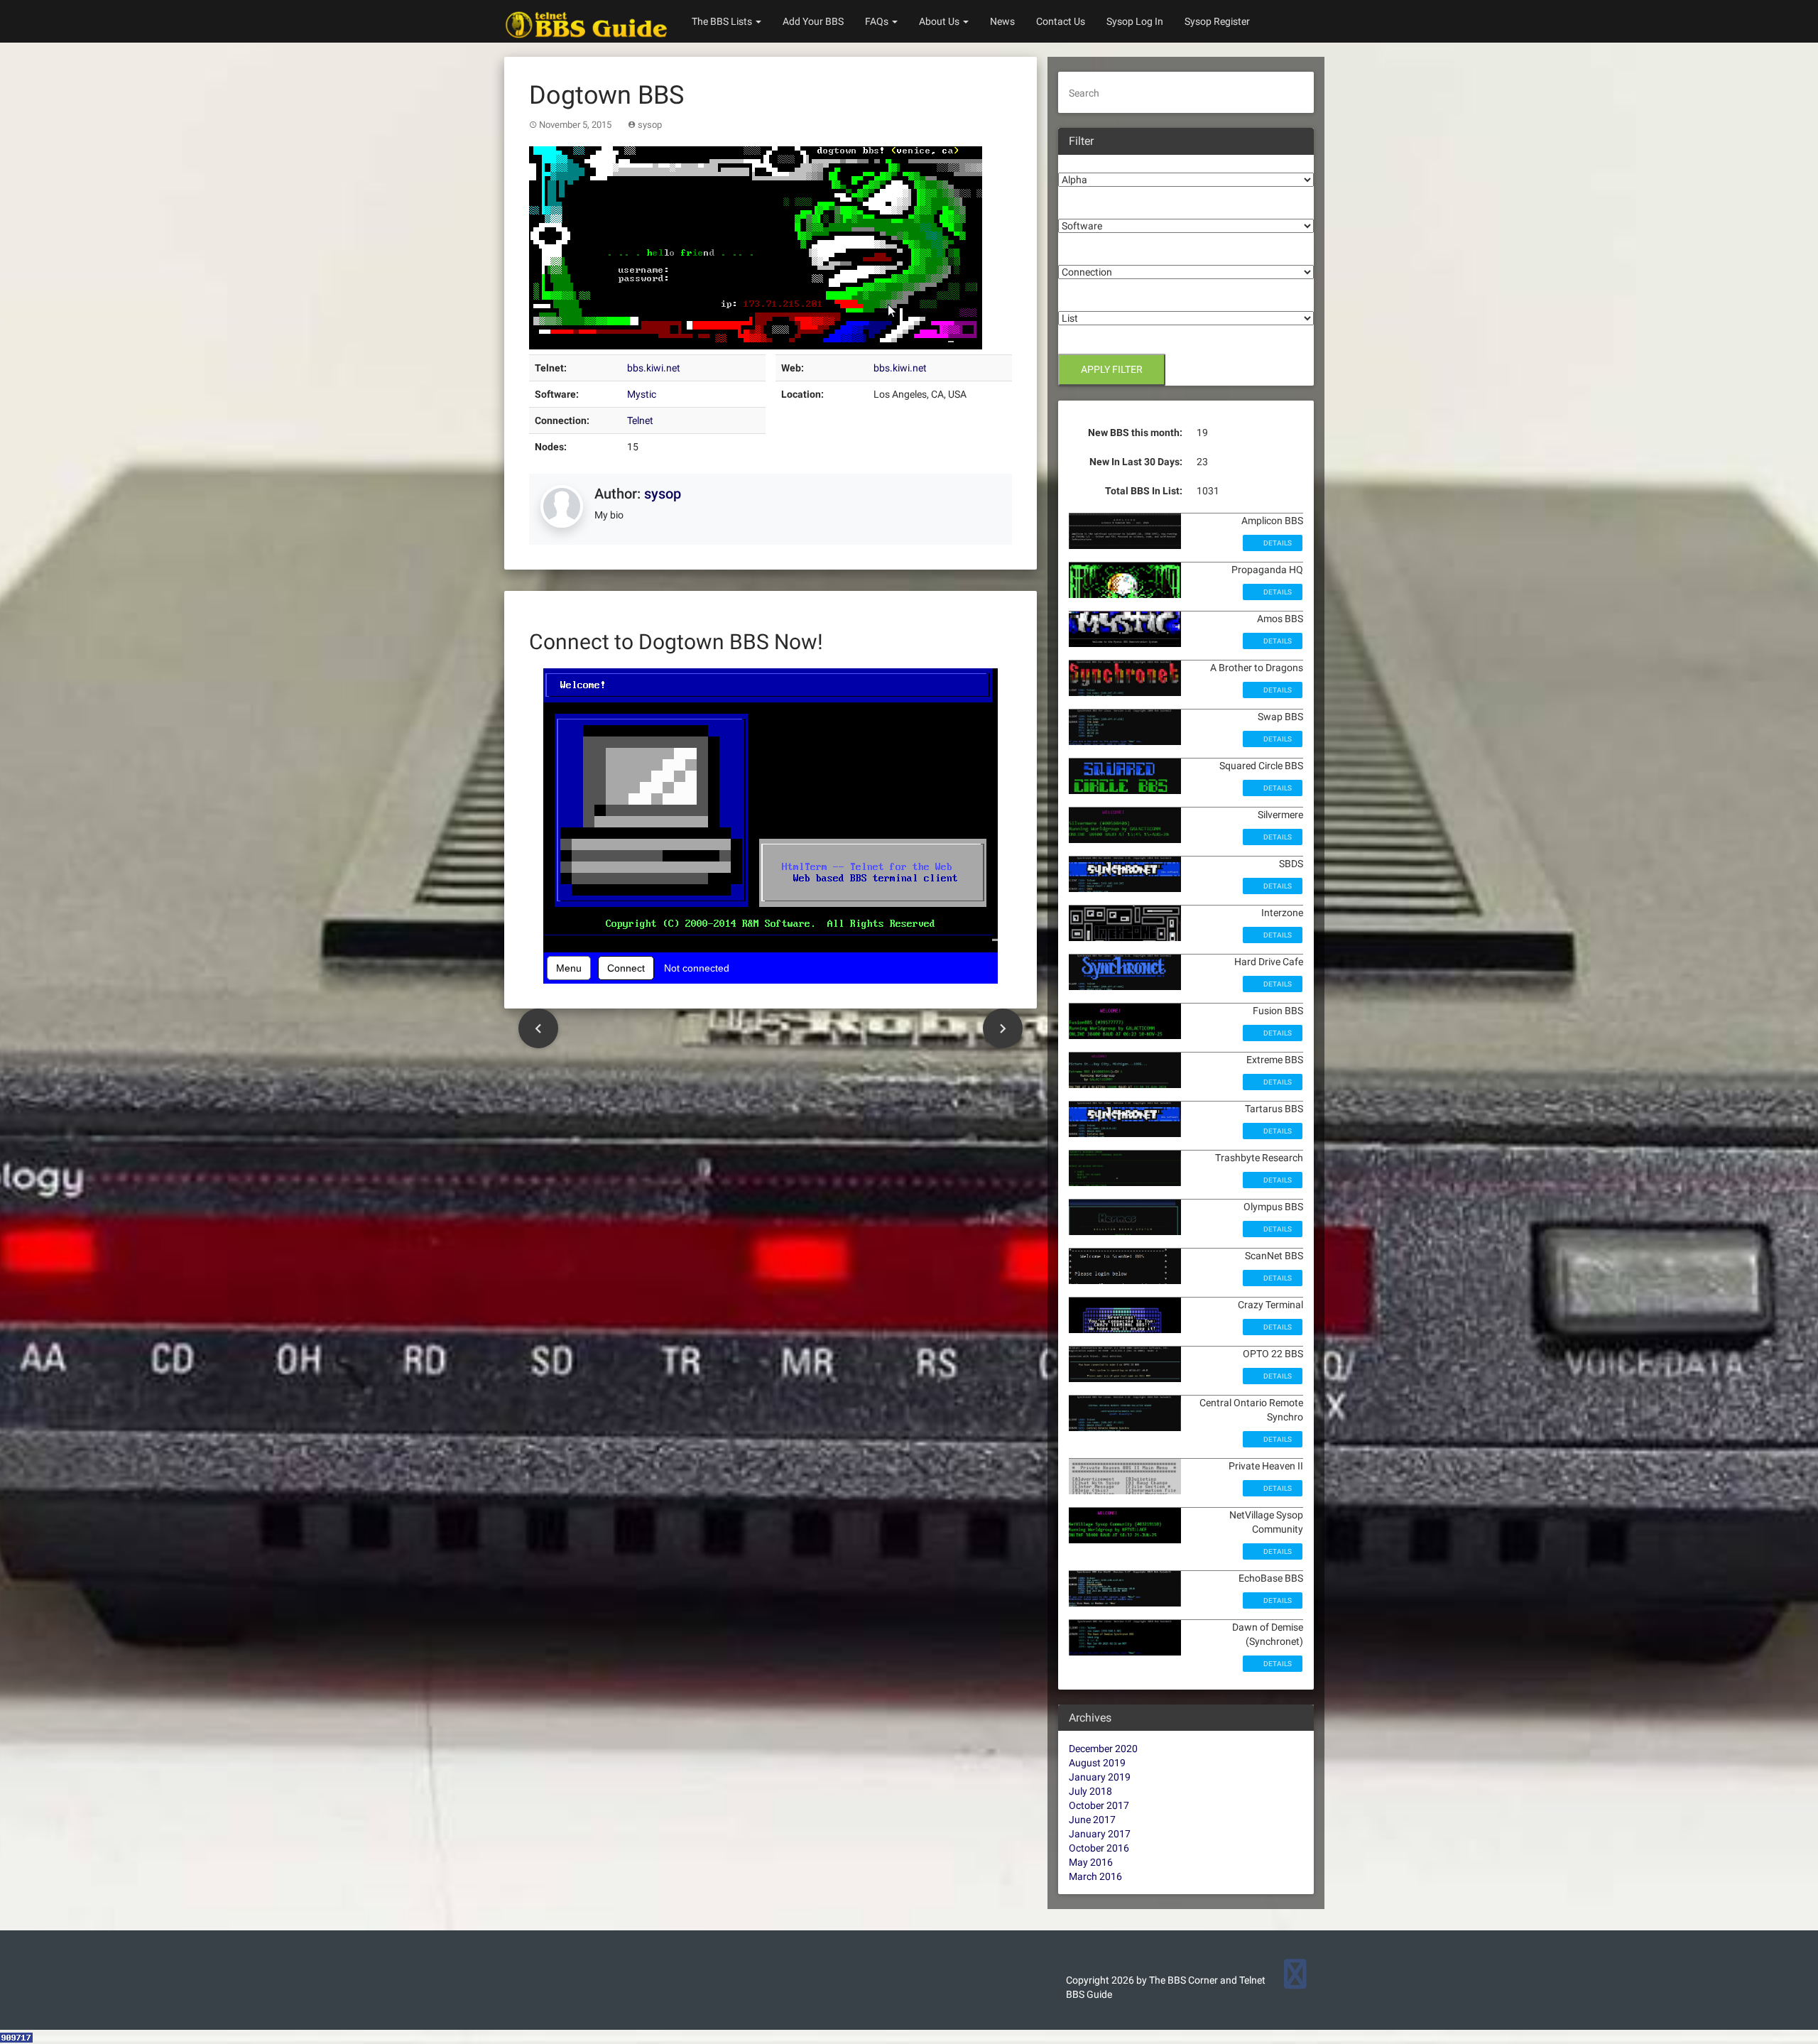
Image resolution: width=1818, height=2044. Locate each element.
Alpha (1071, 162)
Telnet (640, 420)
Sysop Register (1217, 21)
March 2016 (1095, 1876)
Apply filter (1112, 369)
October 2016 (1099, 1848)
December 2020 (1103, 1749)
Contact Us (1061, 21)
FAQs (878, 21)
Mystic (642, 394)
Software (1079, 208)
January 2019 (1100, 1777)
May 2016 (1091, 1862)
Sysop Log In (1135, 21)
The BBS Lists (723, 21)
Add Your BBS (813, 21)
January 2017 (1100, 1834)
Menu (569, 968)
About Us (940, 21)
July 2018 (1090, 1791)
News (1002, 21)
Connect (626, 968)
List (1067, 300)
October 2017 (1099, 1805)
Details (1277, 543)
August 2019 (1097, 1763)
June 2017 (1092, 1820)
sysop (650, 125)
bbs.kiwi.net (654, 368)
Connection (1084, 254)
